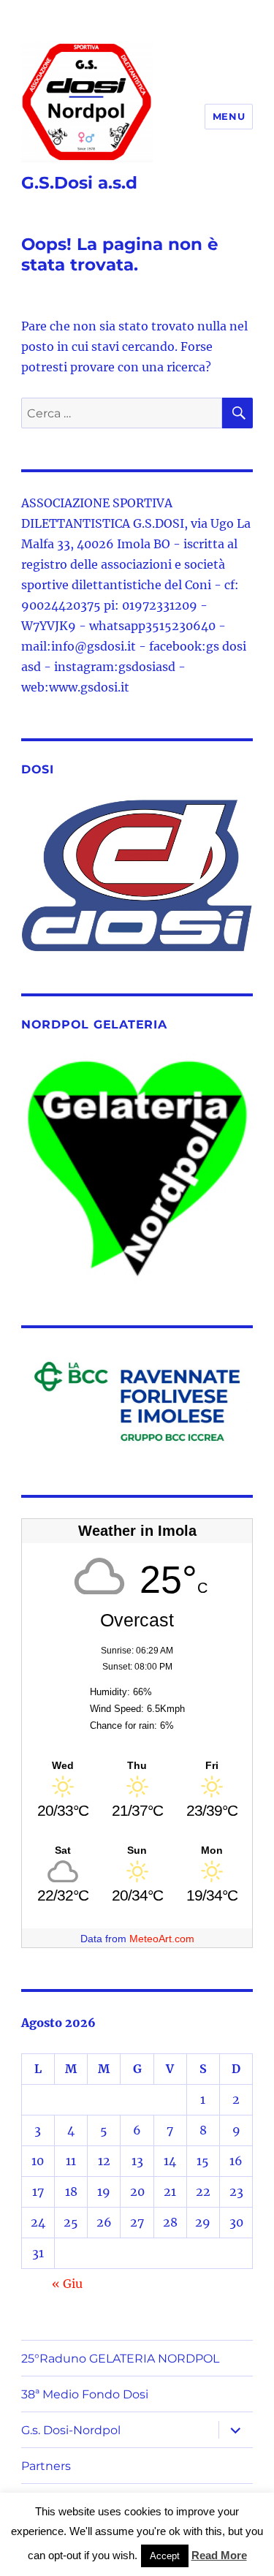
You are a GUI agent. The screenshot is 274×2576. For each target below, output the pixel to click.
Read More (219, 2555)
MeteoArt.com (162, 1939)
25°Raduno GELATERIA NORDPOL (120, 2359)
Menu (229, 116)
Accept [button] (165, 2556)
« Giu (67, 2284)
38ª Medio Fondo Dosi (85, 2394)
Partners (46, 2466)
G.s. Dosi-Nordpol (71, 2430)
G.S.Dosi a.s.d (79, 183)
